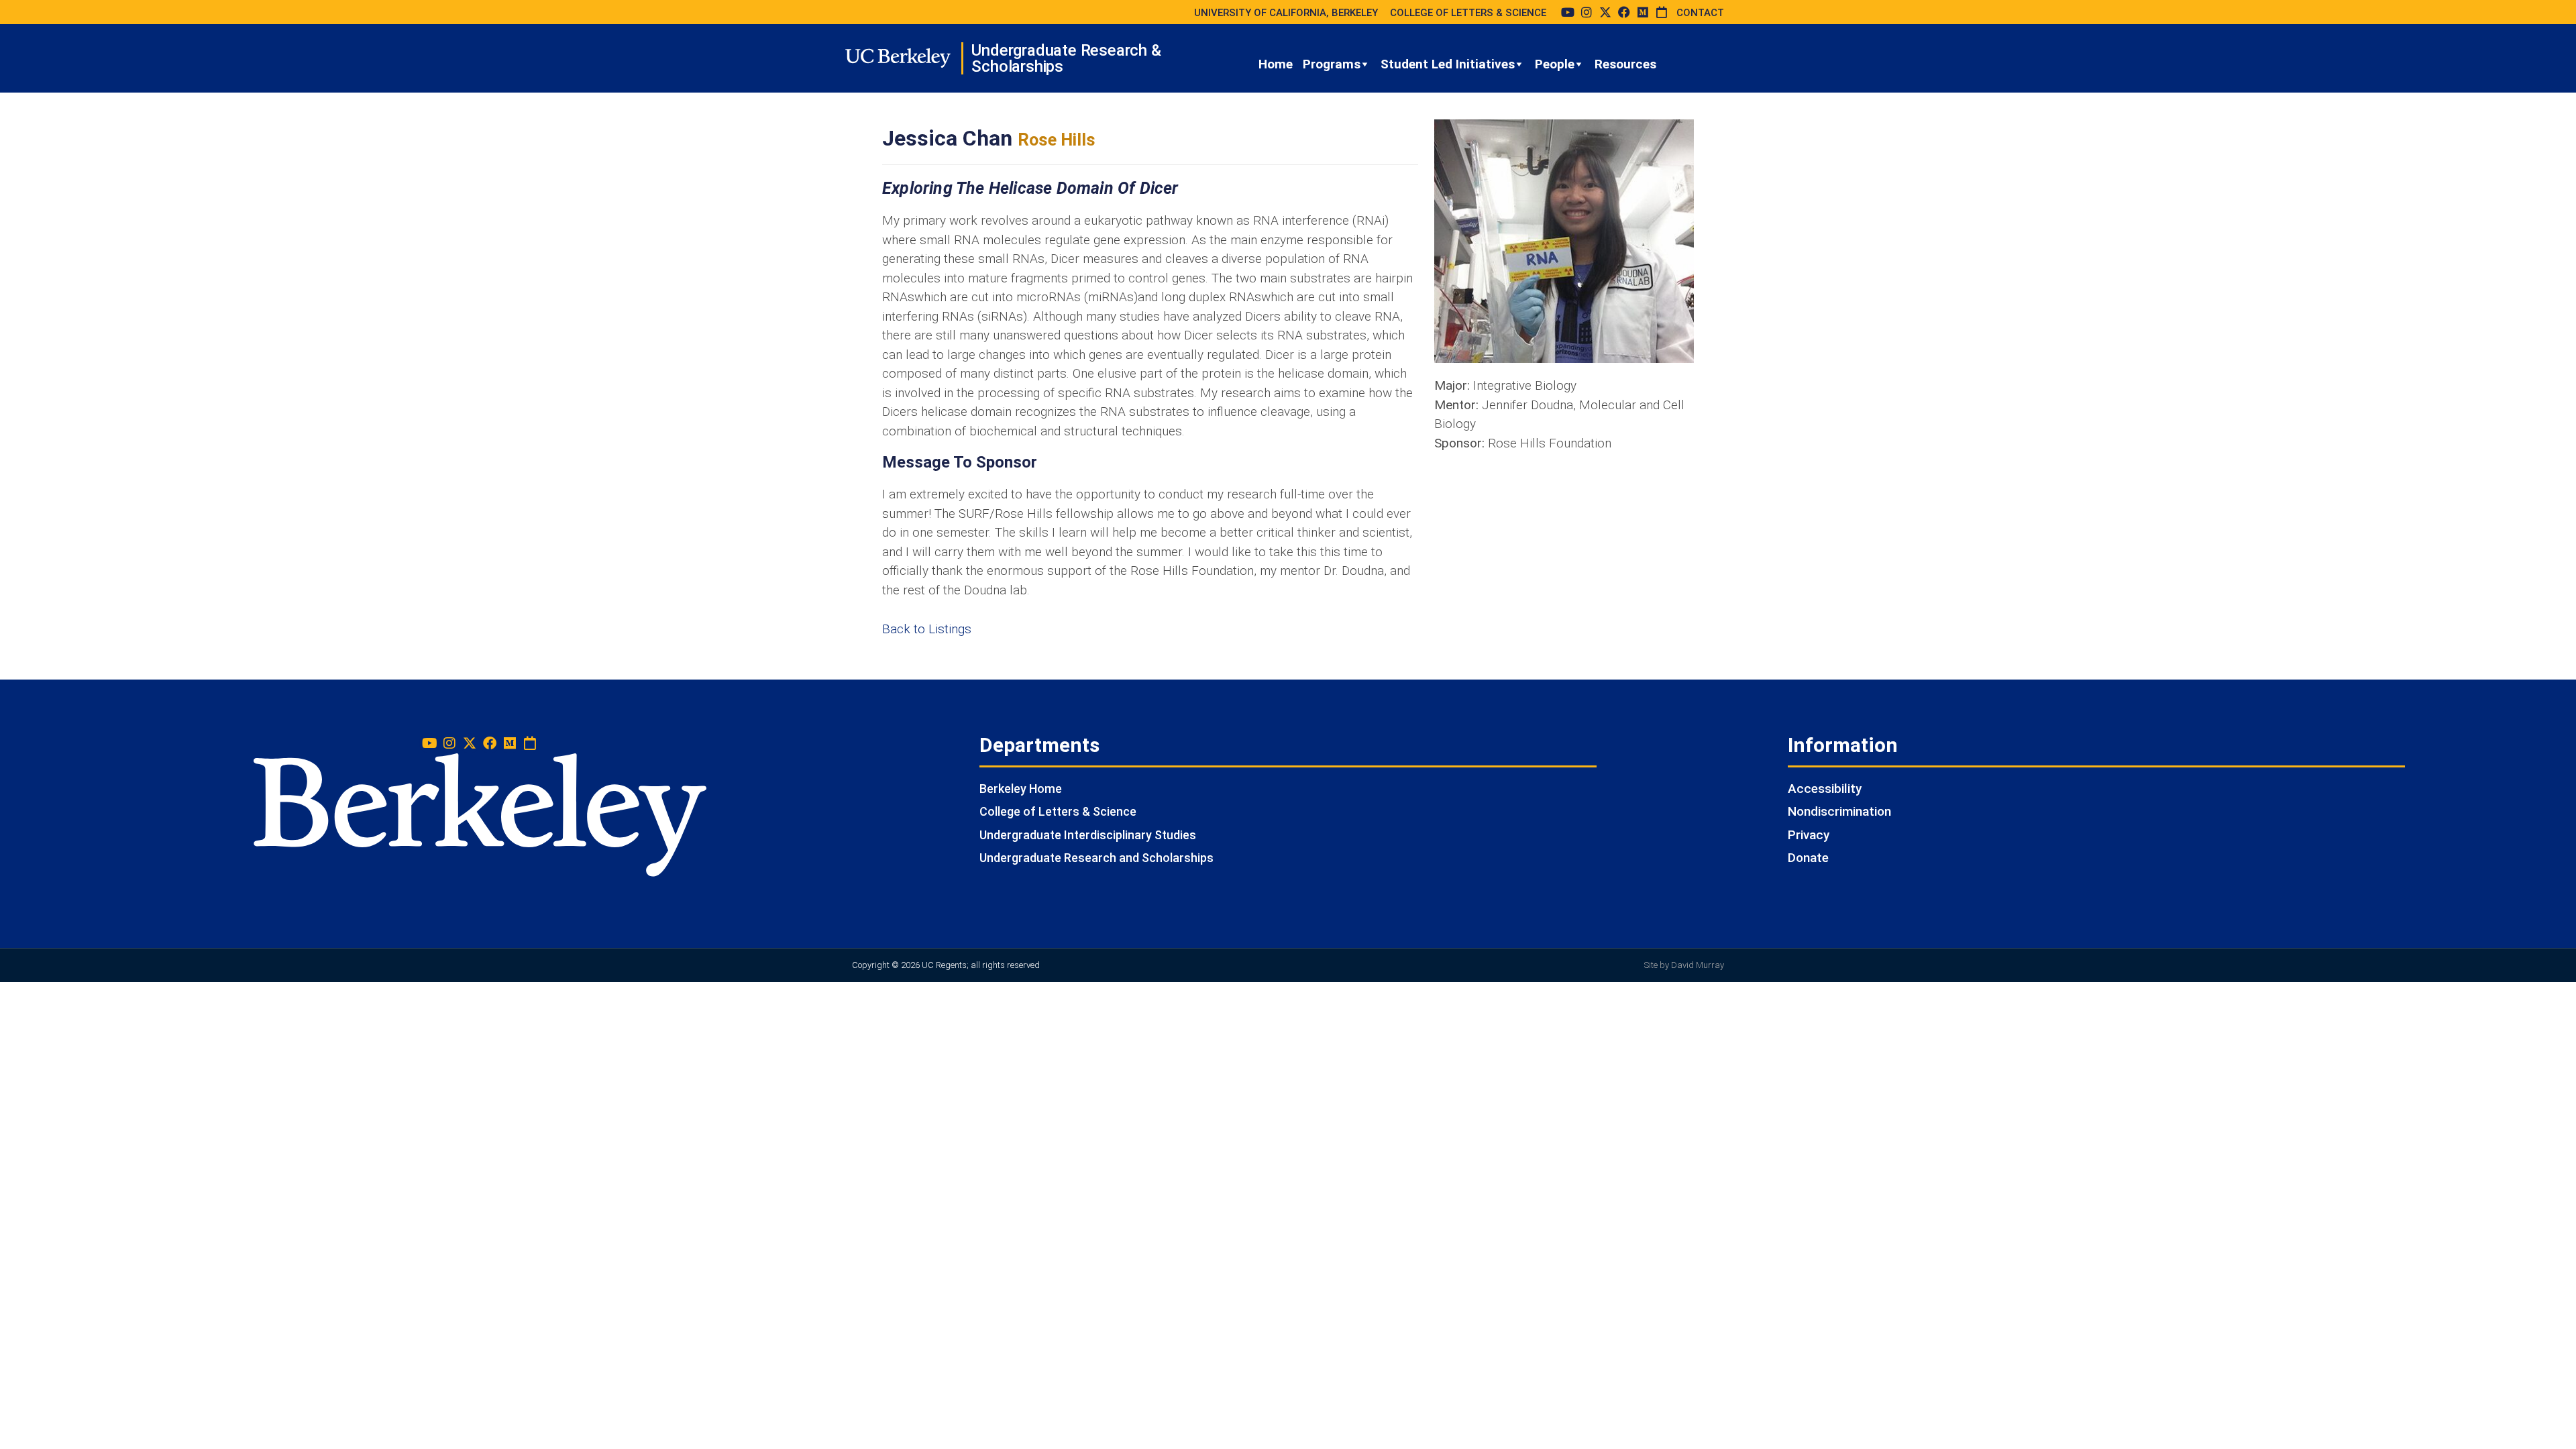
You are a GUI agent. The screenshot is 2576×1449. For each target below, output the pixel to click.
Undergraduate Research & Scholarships (1066, 58)
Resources (1625, 64)
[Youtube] (1568, 12)
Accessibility (1825, 789)
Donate (1808, 858)
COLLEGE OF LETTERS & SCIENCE (1468, 13)
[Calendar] (1662, 12)
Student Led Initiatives (1448, 64)
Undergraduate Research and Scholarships (1096, 858)
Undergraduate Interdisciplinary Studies (1088, 835)
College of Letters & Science (1058, 811)
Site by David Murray (1684, 965)
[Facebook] (1624, 12)
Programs (1332, 64)
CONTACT (1700, 13)
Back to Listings (927, 629)
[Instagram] (1587, 12)
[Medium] (1643, 12)
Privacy (1809, 835)
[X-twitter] (1605, 12)
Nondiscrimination (1839, 811)
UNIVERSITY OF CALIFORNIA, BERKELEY (1286, 13)
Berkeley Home (1021, 789)
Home (1276, 64)
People (1555, 64)
